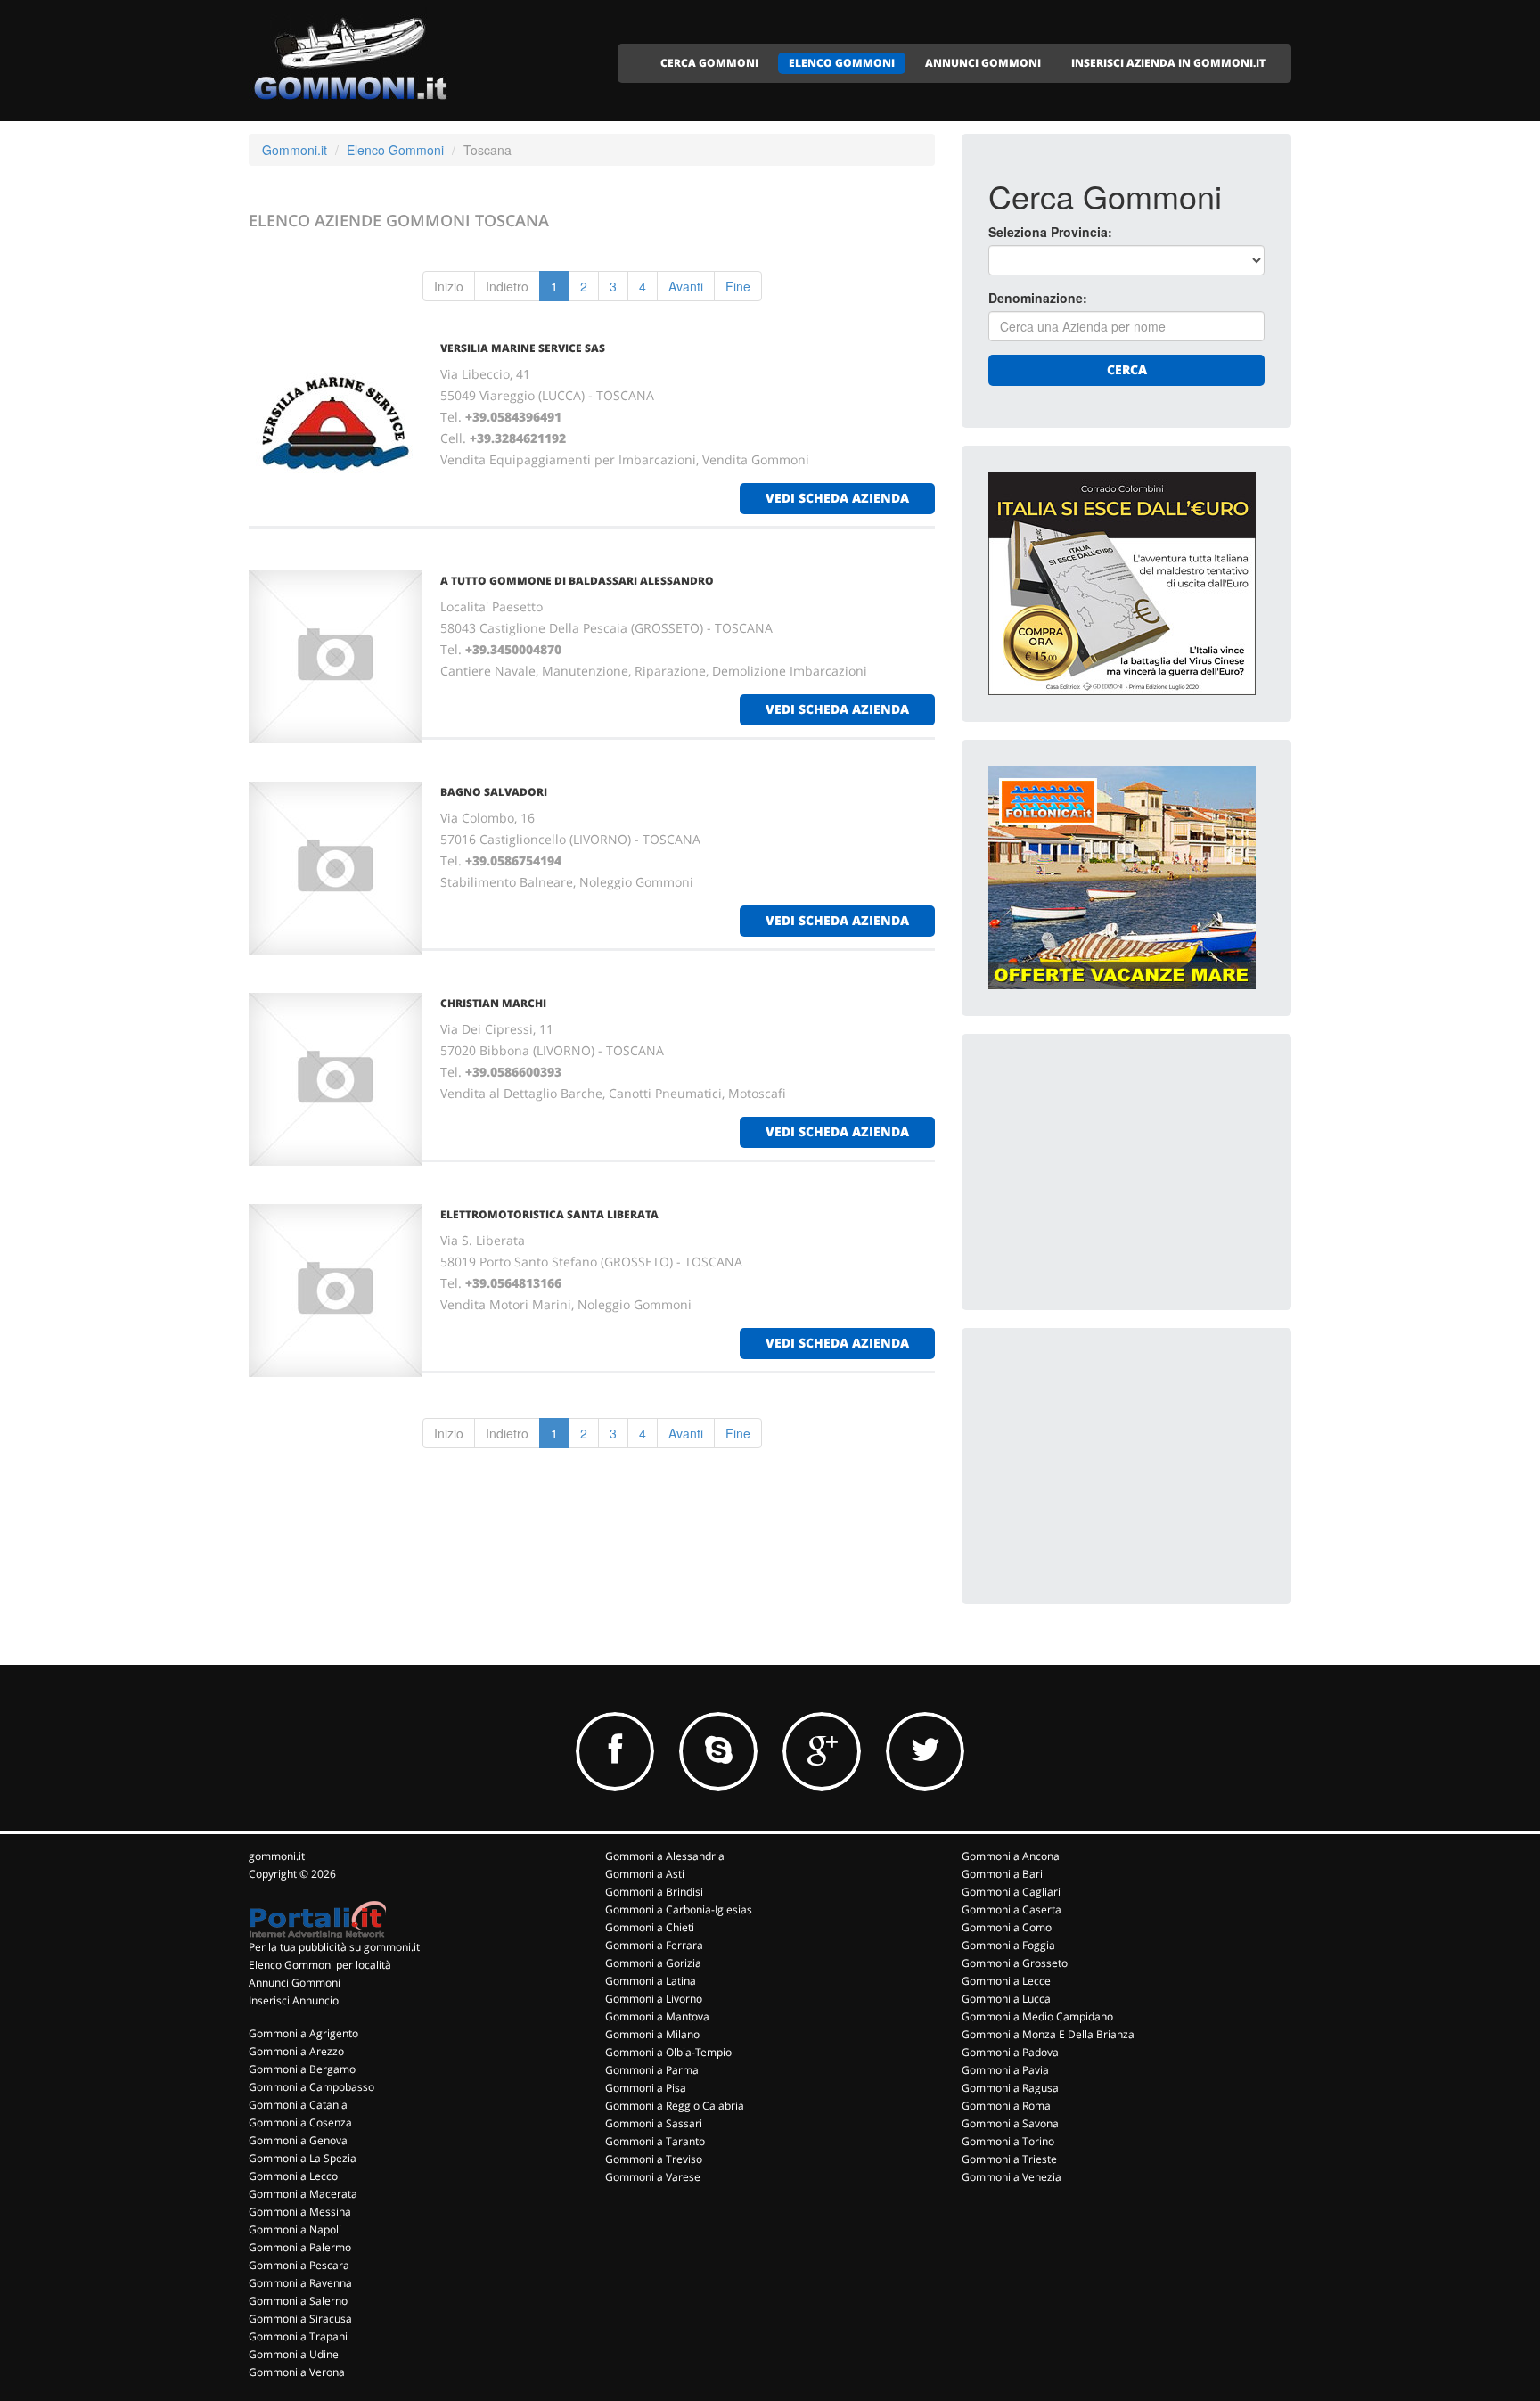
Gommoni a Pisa (646, 2088)
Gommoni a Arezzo (296, 2051)
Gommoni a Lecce (1006, 1981)
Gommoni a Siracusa (300, 2319)
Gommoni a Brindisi (654, 1892)
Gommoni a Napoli (295, 2229)
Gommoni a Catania (298, 2105)
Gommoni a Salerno (298, 2301)
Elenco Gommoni (395, 150)
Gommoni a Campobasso (311, 2087)
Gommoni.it (295, 150)
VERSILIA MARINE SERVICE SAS (523, 348)
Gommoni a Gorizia (653, 1963)
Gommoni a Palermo (300, 2247)
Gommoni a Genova (298, 2140)
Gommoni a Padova (1010, 2052)
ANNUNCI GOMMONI (983, 63)
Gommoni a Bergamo (302, 2069)
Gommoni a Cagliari (1011, 1892)
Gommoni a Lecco (293, 2176)
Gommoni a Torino (1008, 2141)
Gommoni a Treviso (654, 2159)
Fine (738, 286)
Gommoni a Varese (653, 2177)
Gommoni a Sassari (654, 2123)
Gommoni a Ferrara (654, 1945)
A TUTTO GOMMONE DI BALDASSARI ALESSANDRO (577, 581)
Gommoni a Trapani (298, 2336)
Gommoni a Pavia (1005, 2070)
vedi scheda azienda (837, 498)
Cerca (1127, 369)
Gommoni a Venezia (1012, 2177)
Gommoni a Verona (297, 2372)
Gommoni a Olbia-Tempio (668, 2052)
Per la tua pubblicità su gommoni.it (334, 1947)
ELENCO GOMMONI (842, 63)
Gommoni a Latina (651, 1981)
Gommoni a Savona (1010, 2123)
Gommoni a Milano (652, 2034)
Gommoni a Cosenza (300, 2122)
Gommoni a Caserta (1012, 1909)
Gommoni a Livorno (654, 1999)
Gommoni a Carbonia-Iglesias (679, 1909)
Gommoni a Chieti (650, 1927)
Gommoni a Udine (294, 2354)
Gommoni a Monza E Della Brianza (1048, 2034)
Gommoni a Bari (1002, 1874)
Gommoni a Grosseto (1015, 1963)
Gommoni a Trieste (1009, 2159)
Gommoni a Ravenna (300, 2283)
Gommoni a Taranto (655, 2141)
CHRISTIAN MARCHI (493, 1003)
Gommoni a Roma (1006, 2106)
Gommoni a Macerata (303, 2194)
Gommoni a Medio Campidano (1037, 2016)
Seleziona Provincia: (1050, 232)
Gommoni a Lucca (1006, 1999)
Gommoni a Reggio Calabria (675, 2106)
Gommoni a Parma (652, 2070)
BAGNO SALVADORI (494, 792)
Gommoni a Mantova (657, 2016)
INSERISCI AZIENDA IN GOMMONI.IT (1168, 63)
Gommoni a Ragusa (1010, 2088)
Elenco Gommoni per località (320, 1965)
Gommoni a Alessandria (665, 1856)
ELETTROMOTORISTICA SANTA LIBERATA (549, 1214)
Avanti (686, 286)
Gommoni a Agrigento (303, 2033)
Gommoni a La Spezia (303, 2158)
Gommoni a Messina (300, 2212)
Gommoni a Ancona (1011, 1856)
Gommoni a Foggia (1008, 1945)
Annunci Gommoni (295, 1983)
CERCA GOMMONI (709, 63)
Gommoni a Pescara (299, 2265)
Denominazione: (1038, 298)
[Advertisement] (1122, 1172)
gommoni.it (277, 1856)
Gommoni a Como (1007, 1927)
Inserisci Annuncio (294, 2000)
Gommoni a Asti (645, 1874)
